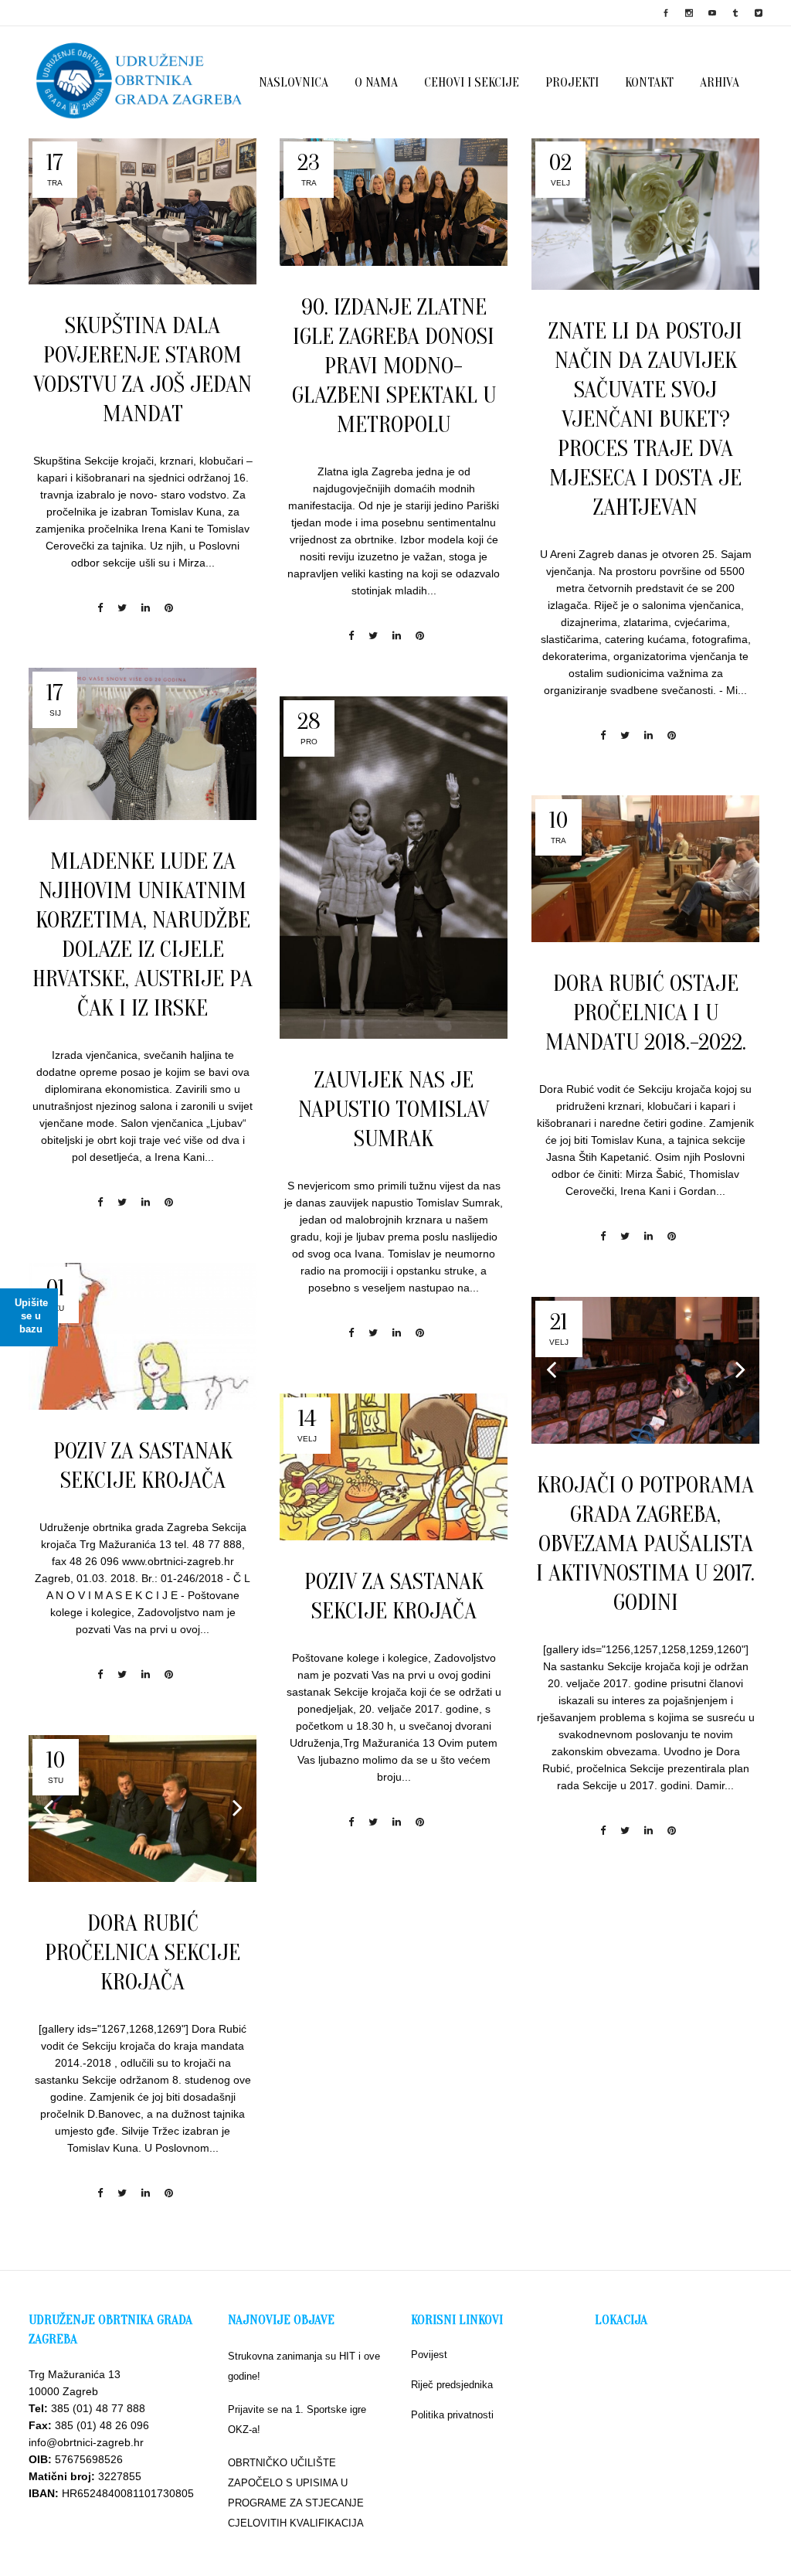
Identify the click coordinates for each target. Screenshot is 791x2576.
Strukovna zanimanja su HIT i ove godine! (304, 2366)
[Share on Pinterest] (169, 608)
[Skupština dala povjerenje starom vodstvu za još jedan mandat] (143, 211)
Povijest (429, 2355)
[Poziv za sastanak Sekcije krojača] (394, 1467)
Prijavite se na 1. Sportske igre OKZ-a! (297, 2419)
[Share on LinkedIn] (146, 608)
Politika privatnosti (452, 2415)
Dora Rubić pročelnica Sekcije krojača (143, 1953)
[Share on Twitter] (122, 608)
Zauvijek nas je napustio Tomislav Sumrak (394, 1109)
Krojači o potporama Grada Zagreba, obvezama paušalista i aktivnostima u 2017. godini (645, 1544)
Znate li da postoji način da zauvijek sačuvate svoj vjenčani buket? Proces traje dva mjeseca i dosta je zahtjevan (645, 419)
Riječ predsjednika (452, 2385)
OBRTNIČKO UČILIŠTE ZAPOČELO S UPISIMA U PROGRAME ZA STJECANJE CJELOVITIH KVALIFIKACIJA (296, 2493)
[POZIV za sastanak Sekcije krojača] (143, 1336)
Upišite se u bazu (31, 1316)
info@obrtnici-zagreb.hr (86, 2442)
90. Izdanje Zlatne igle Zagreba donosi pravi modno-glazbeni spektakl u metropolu (394, 366)
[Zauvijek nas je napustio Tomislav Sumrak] (394, 868)
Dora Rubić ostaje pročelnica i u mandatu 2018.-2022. (646, 1013)
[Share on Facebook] (100, 608)
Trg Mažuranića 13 (75, 2374)
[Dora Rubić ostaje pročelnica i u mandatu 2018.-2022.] (645, 869)
